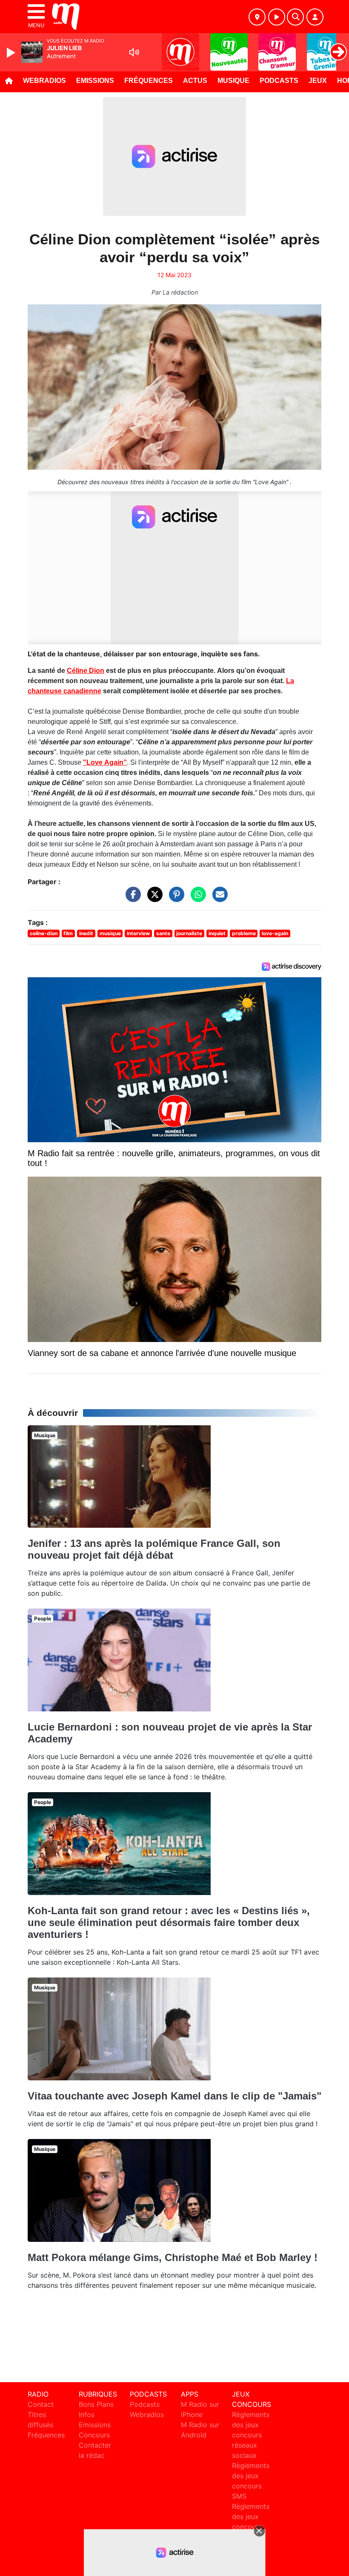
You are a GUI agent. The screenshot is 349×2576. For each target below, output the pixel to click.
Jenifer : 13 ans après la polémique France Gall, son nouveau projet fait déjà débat (154, 1549)
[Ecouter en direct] (277, 17)
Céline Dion (86, 671)
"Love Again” (105, 762)
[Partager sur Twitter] (153, 898)
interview (138, 933)
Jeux (318, 81)
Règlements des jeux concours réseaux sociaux (251, 2435)
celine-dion (44, 933)
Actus (195, 81)
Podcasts (279, 81)
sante (163, 933)
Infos (87, 2414)
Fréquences (149, 81)
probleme (244, 933)
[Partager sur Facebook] (131, 898)
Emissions (95, 81)
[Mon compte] (315, 17)
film (68, 933)
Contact (41, 2404)
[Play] (12, 53)
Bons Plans (96, 2404)
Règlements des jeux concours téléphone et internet (251, 2527)
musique (110, 933)
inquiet (217, 933)
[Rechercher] (295, 17)
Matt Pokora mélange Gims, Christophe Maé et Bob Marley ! (173, 2257)
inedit (86, 933)
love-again (275, 933)
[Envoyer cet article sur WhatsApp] (196, 898)
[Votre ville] (257, 17)
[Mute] (134, 52)
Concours (94, 2435)
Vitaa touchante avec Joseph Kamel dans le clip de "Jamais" (174, 2096)
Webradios (44, 81)
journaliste (189, 933)
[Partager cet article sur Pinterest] (174, 898)
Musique (233, 81)
